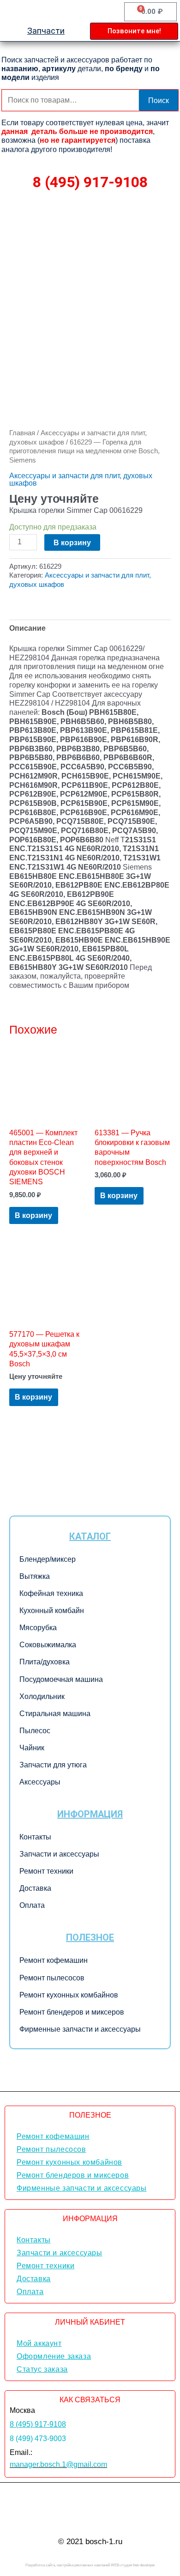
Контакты (35, 1837)
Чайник (32, 1748)
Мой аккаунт (39, 2343)
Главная (22, 433)
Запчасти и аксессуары (59, 1854)
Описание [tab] (27, 628)
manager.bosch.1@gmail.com (58, 2464)
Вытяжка (35, 1576)
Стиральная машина (55, 1714)
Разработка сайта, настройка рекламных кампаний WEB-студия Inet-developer (90, 2565)
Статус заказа (42, 2369)
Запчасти (46, 31)
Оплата (32, 1905)
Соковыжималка (48, 1645)
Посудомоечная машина (61, 1679)
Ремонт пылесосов (52, 1978)
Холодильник (42, 1696)
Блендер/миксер (48, 1559)
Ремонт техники (46, 1871)
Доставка (35, 1888)
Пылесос (35, 1731)
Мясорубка (38, 1628)
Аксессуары (40, 1782)
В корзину (72, 542)
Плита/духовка (45, 1662)
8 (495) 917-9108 (90, 182)
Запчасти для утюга (53, 1765)
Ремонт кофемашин (54, 1960)
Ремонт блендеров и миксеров (72, 2012)
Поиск (159, 100)
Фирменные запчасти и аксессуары (80, 2029)
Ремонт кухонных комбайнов (69, 1995)
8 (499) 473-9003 (38, 2439)
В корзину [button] (33, 1215)
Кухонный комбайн (52, 1611)
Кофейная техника (51, 1593)
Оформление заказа (54, 2356)
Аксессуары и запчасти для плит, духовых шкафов (81, 479)
